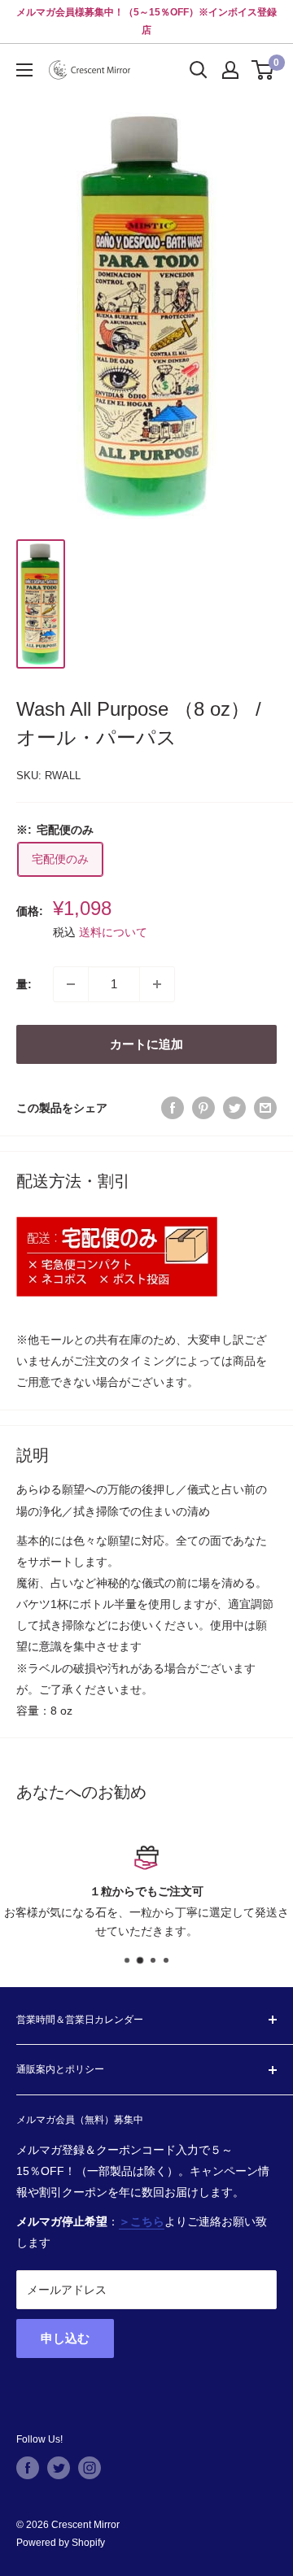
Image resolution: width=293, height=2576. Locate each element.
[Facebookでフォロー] (28, 2468)
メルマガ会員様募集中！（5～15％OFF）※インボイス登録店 (146, 21)
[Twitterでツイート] (234, 1108)
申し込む (65, 2338)
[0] (263, 70)
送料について (113, 932)
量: (24, 984)
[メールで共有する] (265, 1108)
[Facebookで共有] (173, 1108)
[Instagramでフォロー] (90, 2468)
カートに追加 (146, 1044)
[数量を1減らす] (71, 984)
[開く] (199, 70)
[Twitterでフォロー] (59, 2468)
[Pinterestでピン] (203, 1108)
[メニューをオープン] (24, 70)
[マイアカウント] (230, 70)
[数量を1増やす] (157, 984)
